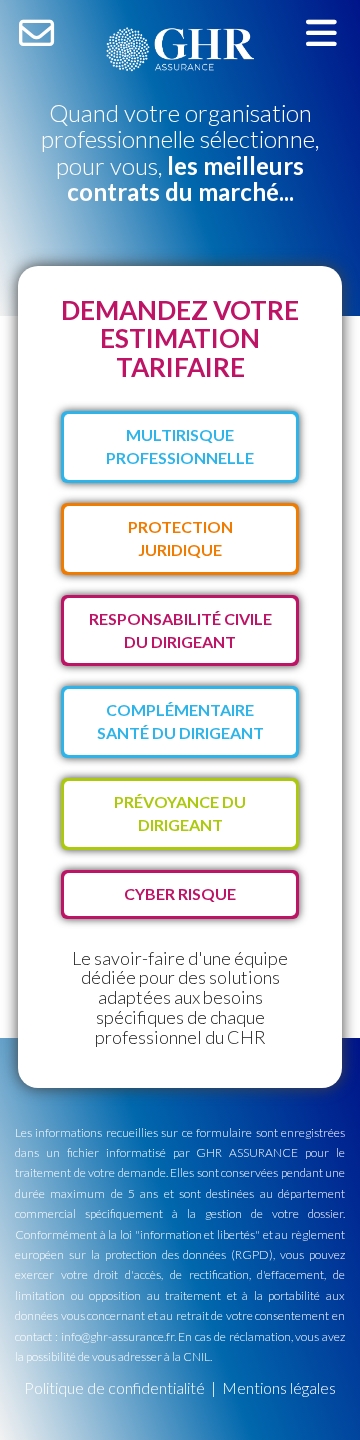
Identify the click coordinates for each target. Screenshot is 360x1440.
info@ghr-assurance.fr (117, 1336)
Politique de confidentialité (114, 1387)
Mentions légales (279, 1387)
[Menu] (321, 32)
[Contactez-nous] (36, 32)
